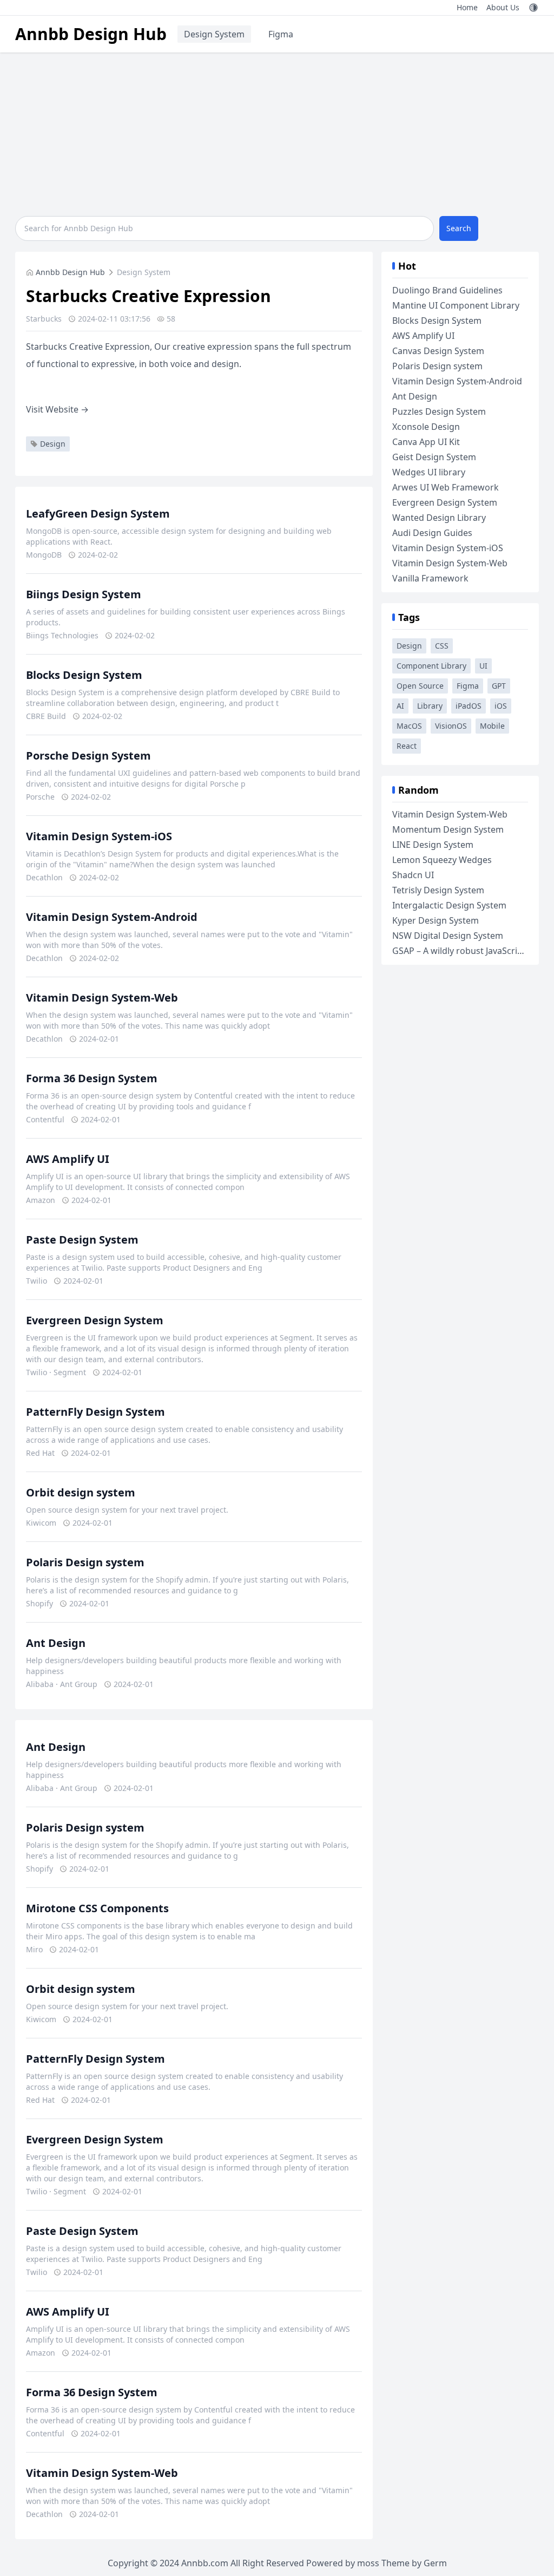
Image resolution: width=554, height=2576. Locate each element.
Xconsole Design (426, 427)
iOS (501, 706)
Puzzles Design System (439, 411)
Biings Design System (84, 594)
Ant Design (56, 1643)
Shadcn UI (413, 875)
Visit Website (57, 409)
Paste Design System (82, 1240)
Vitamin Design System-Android (112, 917)
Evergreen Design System (95, 1320)
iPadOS (469, 706)
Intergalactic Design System (449, 905)
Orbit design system (81, 1492)
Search (459, 228)
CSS (442, 646)
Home (467, 7)
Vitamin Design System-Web (102, 998)
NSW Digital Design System (448, 936)
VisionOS (451, 726)
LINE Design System (433, 845)
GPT (499, 686)
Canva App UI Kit (426, 442)
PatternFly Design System (95, 1412)
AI (400, 706)
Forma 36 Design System (92, 1078)
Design (53, 444)
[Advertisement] (277, 134)
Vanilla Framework (430, 578)
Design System (214, 34)
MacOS (409, 726)
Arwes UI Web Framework (446, 487)
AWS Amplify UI (68, 1159)
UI (483, 666)
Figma (281, 34)
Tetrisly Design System (438, 890)
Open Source (420, 686)
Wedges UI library (429, 472)
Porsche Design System (88, 756)
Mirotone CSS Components (97, 1908)
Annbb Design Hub (91, 34)
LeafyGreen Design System (98, 514)
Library (430, 706)
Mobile (492, 726)
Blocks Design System (84, 675)
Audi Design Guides (432, 533)
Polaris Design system (85, 1562)
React (407, 746)
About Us (503, 7)
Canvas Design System (438, 351)
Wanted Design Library (439, 518)
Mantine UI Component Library (456, 305)
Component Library (431, 666)
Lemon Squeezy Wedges (442, 860)
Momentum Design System (448, 829)
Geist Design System (434, 457)
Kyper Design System (436, 920)
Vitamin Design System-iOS (99, 836)
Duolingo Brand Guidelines (447, 290)
